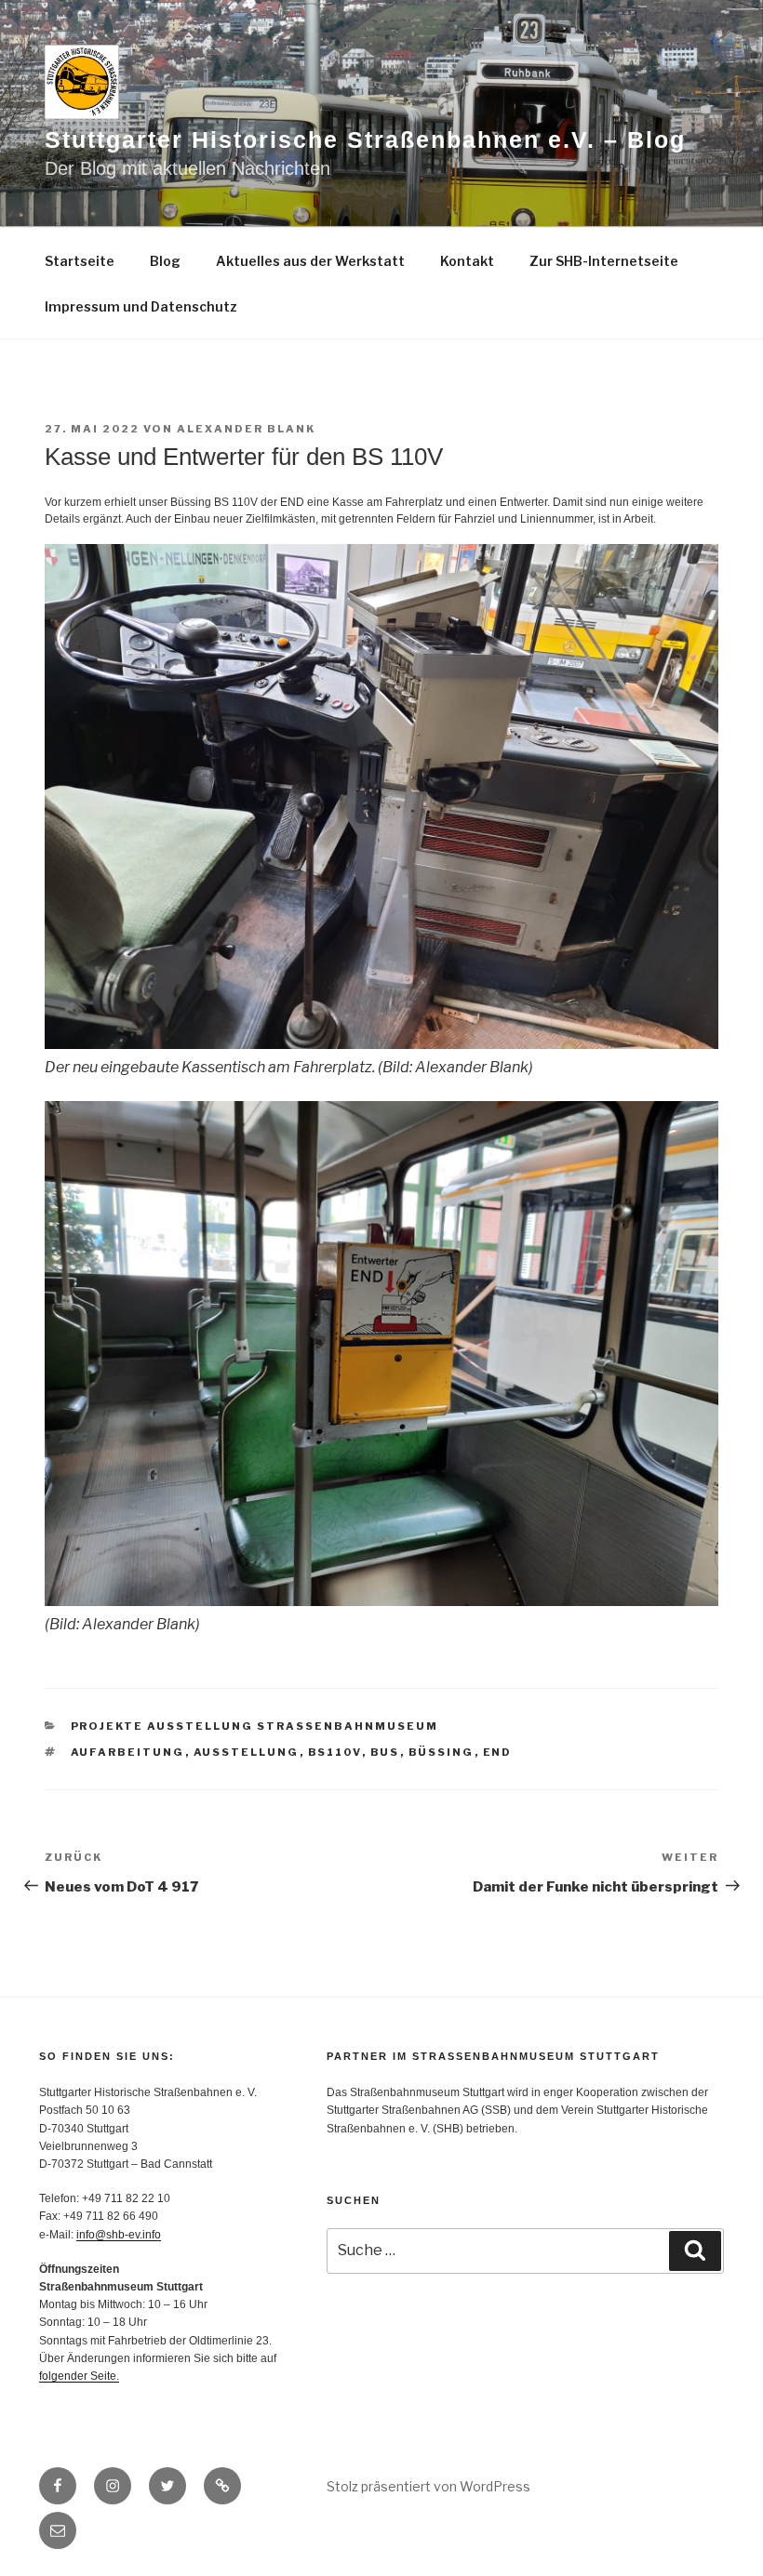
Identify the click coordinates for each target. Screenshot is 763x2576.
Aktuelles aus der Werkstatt (310, 261)
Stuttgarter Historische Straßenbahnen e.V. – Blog (365, 139)
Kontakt (467, 261)
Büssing (442, 1752)
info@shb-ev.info (119, 2235)
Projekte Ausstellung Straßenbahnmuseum (255, 1726)
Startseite (80, 261)
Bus (385, 1752)
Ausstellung (247, 1752)
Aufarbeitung (128, 1752)
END (498, 1752)
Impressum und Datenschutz (141, 306)
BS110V (335, 1752)
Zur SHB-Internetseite (604, 261)
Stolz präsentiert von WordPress (428, 2486)
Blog (165, 261)
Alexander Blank (246, 429)
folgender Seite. (79, 2376)
